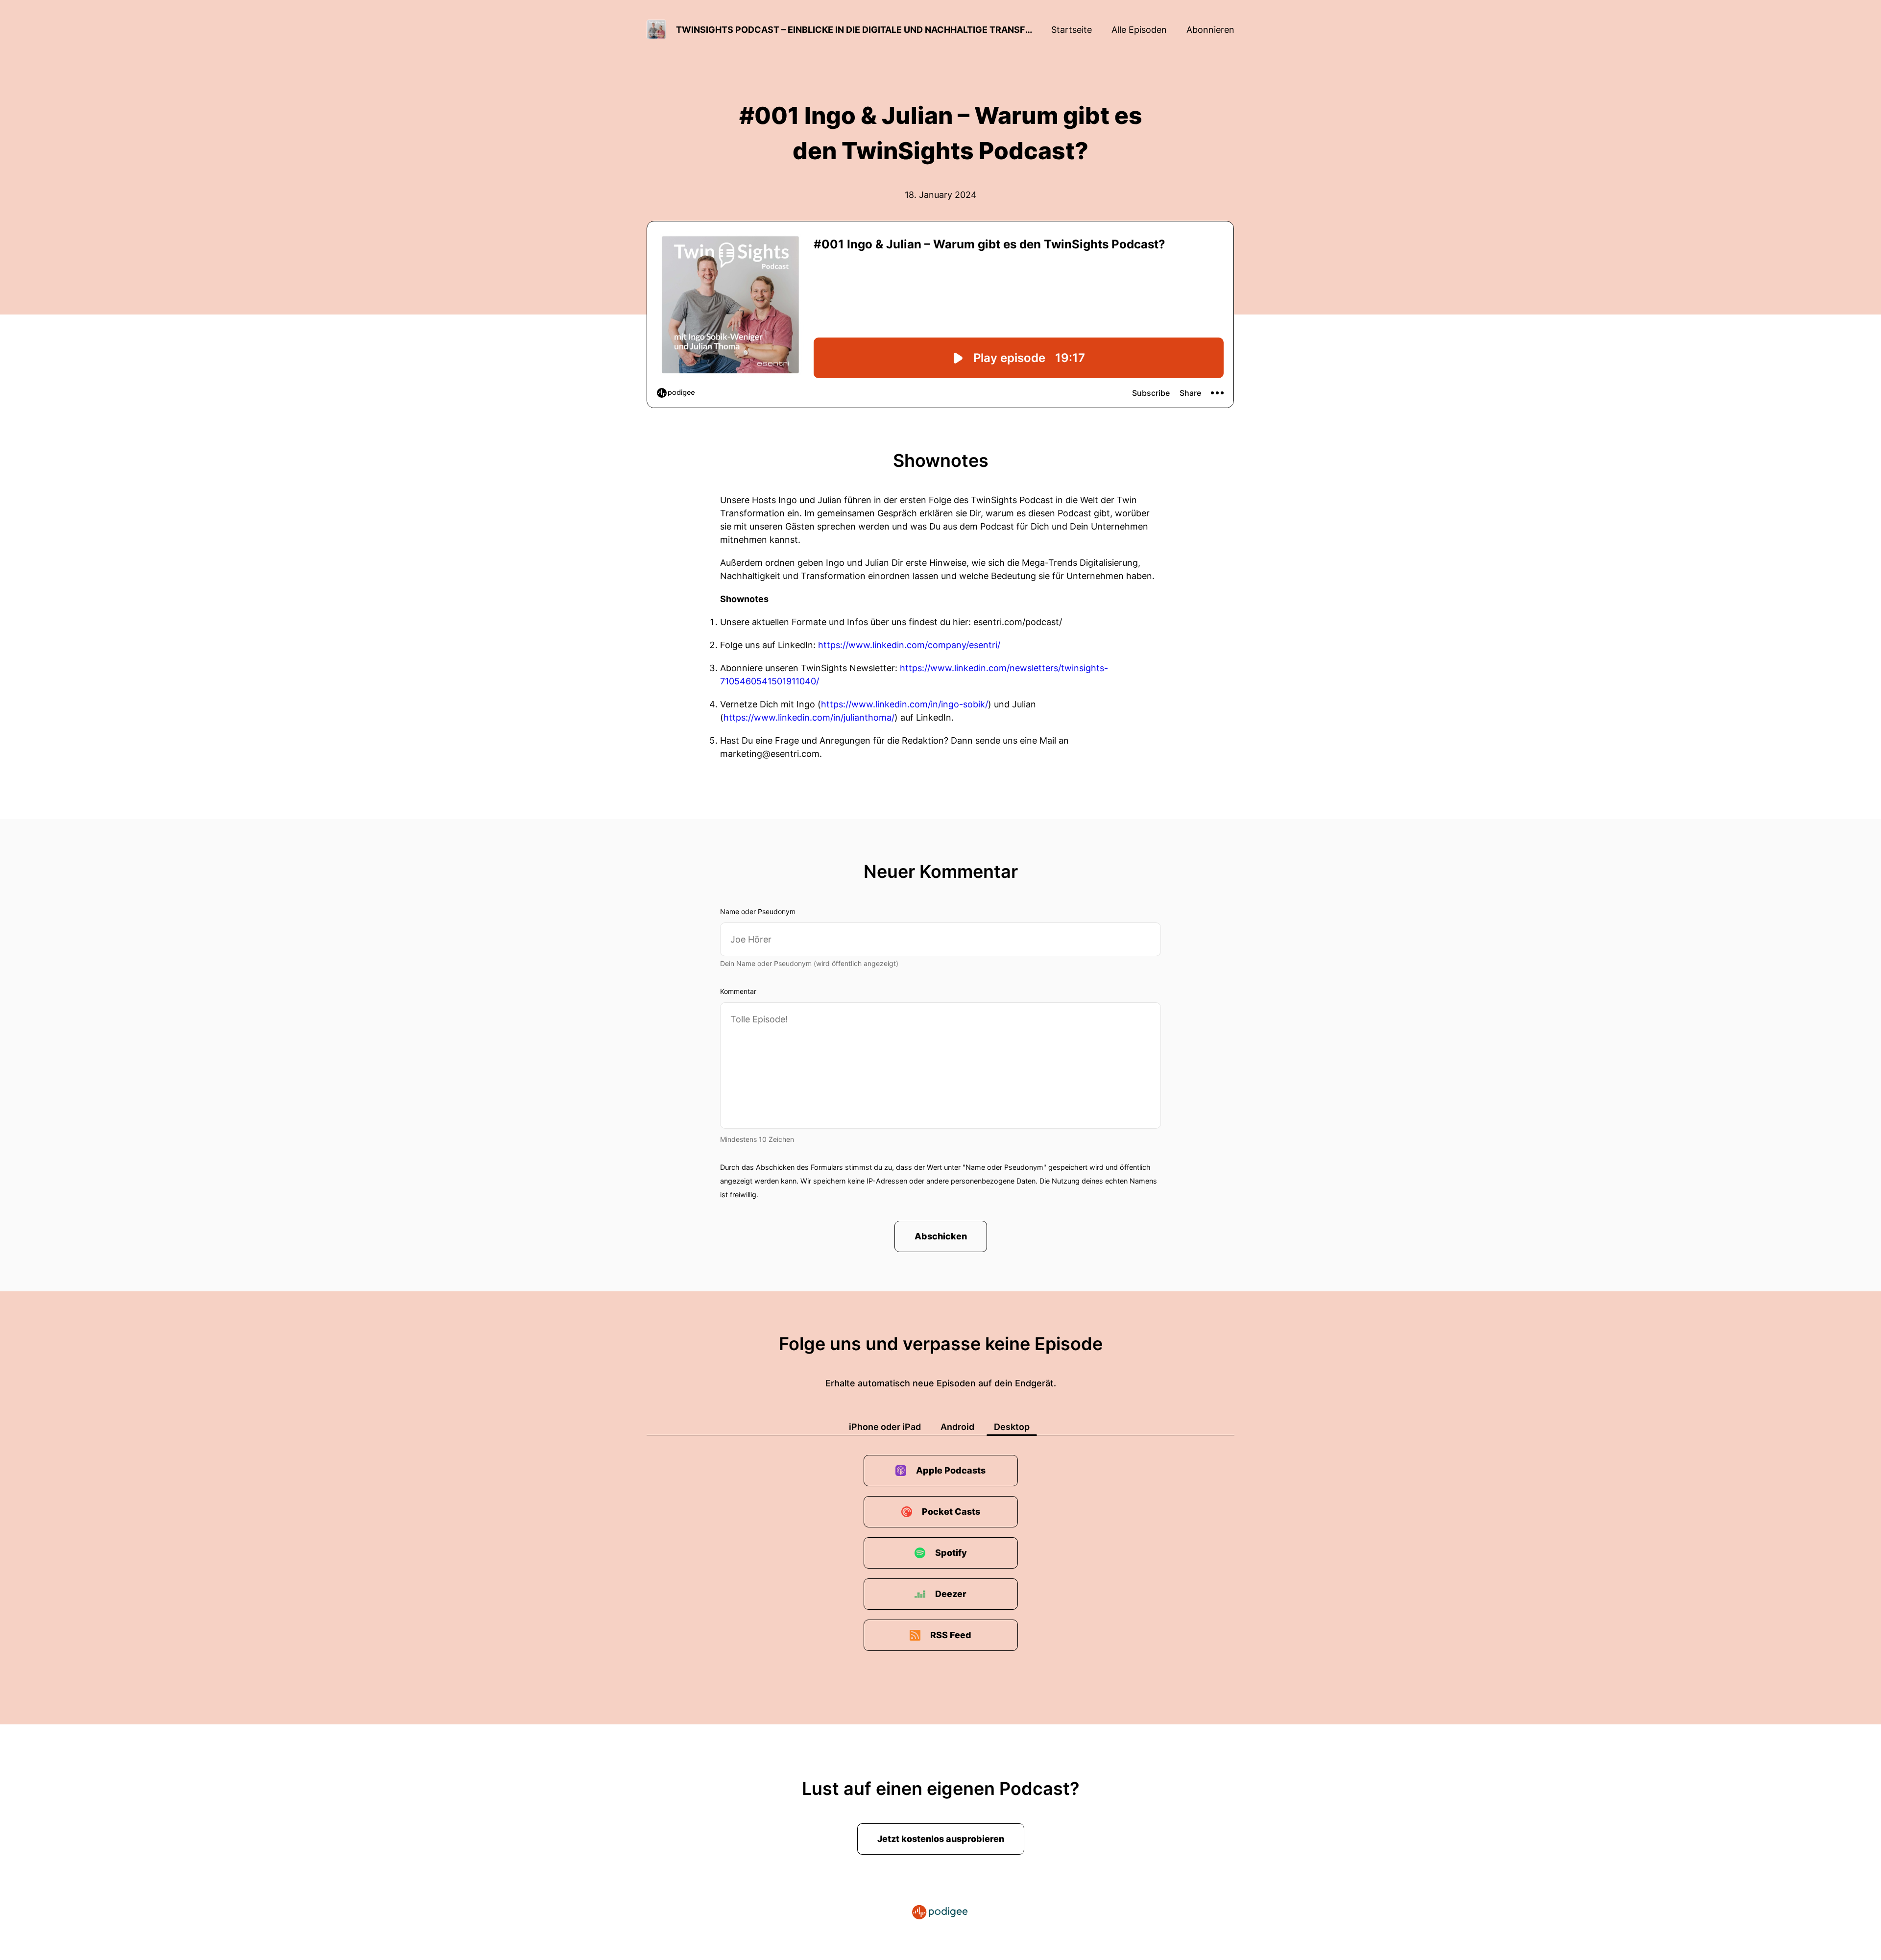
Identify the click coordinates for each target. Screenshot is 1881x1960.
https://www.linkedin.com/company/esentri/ (909, 645)
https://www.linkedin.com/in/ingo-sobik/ (904, 704)
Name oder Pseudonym (758, 911)
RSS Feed (951, 1635)
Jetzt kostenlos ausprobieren (941, 1839)
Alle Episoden (1139, 30)
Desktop (1012, 1427)
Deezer (951, 1594)
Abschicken (941, 1236)
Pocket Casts (951, 1512)
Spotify (951, 1553)
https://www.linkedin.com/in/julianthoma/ (809, 717)
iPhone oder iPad (885, 1427)
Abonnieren (1210, 30)
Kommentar (738, 991)
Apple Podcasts (951, 1470)
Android (957, 1427)
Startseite (1072, 30)
